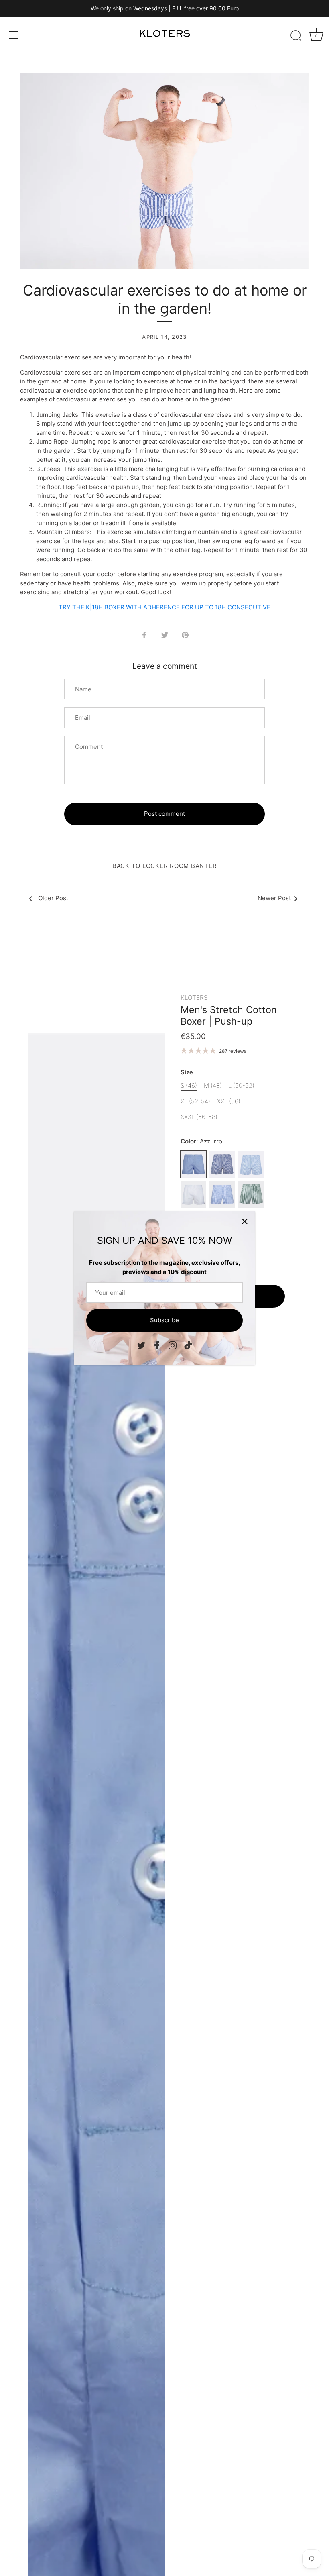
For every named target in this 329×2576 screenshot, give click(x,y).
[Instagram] (173, 1345)
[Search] (296, 36)
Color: (201, 1141)
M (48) (213, 1086)
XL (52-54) (195, 1101)
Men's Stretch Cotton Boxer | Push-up (229, 1015)
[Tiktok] (188, 1345)
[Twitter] (141, 1345)
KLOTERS (194, 998)
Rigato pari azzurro (251, 1164)
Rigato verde (251, 1194)
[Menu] (14, 35)
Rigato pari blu (222, 1164)
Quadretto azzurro (222, 1194)
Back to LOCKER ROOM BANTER (165, 866)
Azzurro (193, 1164)
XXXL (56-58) (199, 1117)
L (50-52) (241, 1086)
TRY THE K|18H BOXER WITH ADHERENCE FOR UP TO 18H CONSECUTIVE (164, 607)
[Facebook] (157, 1345)
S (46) (189, 1086)
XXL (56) (229, 1101)
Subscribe (164, 1320)
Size (187, 1072)
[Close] (245, 1221)
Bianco (193, 1194)
